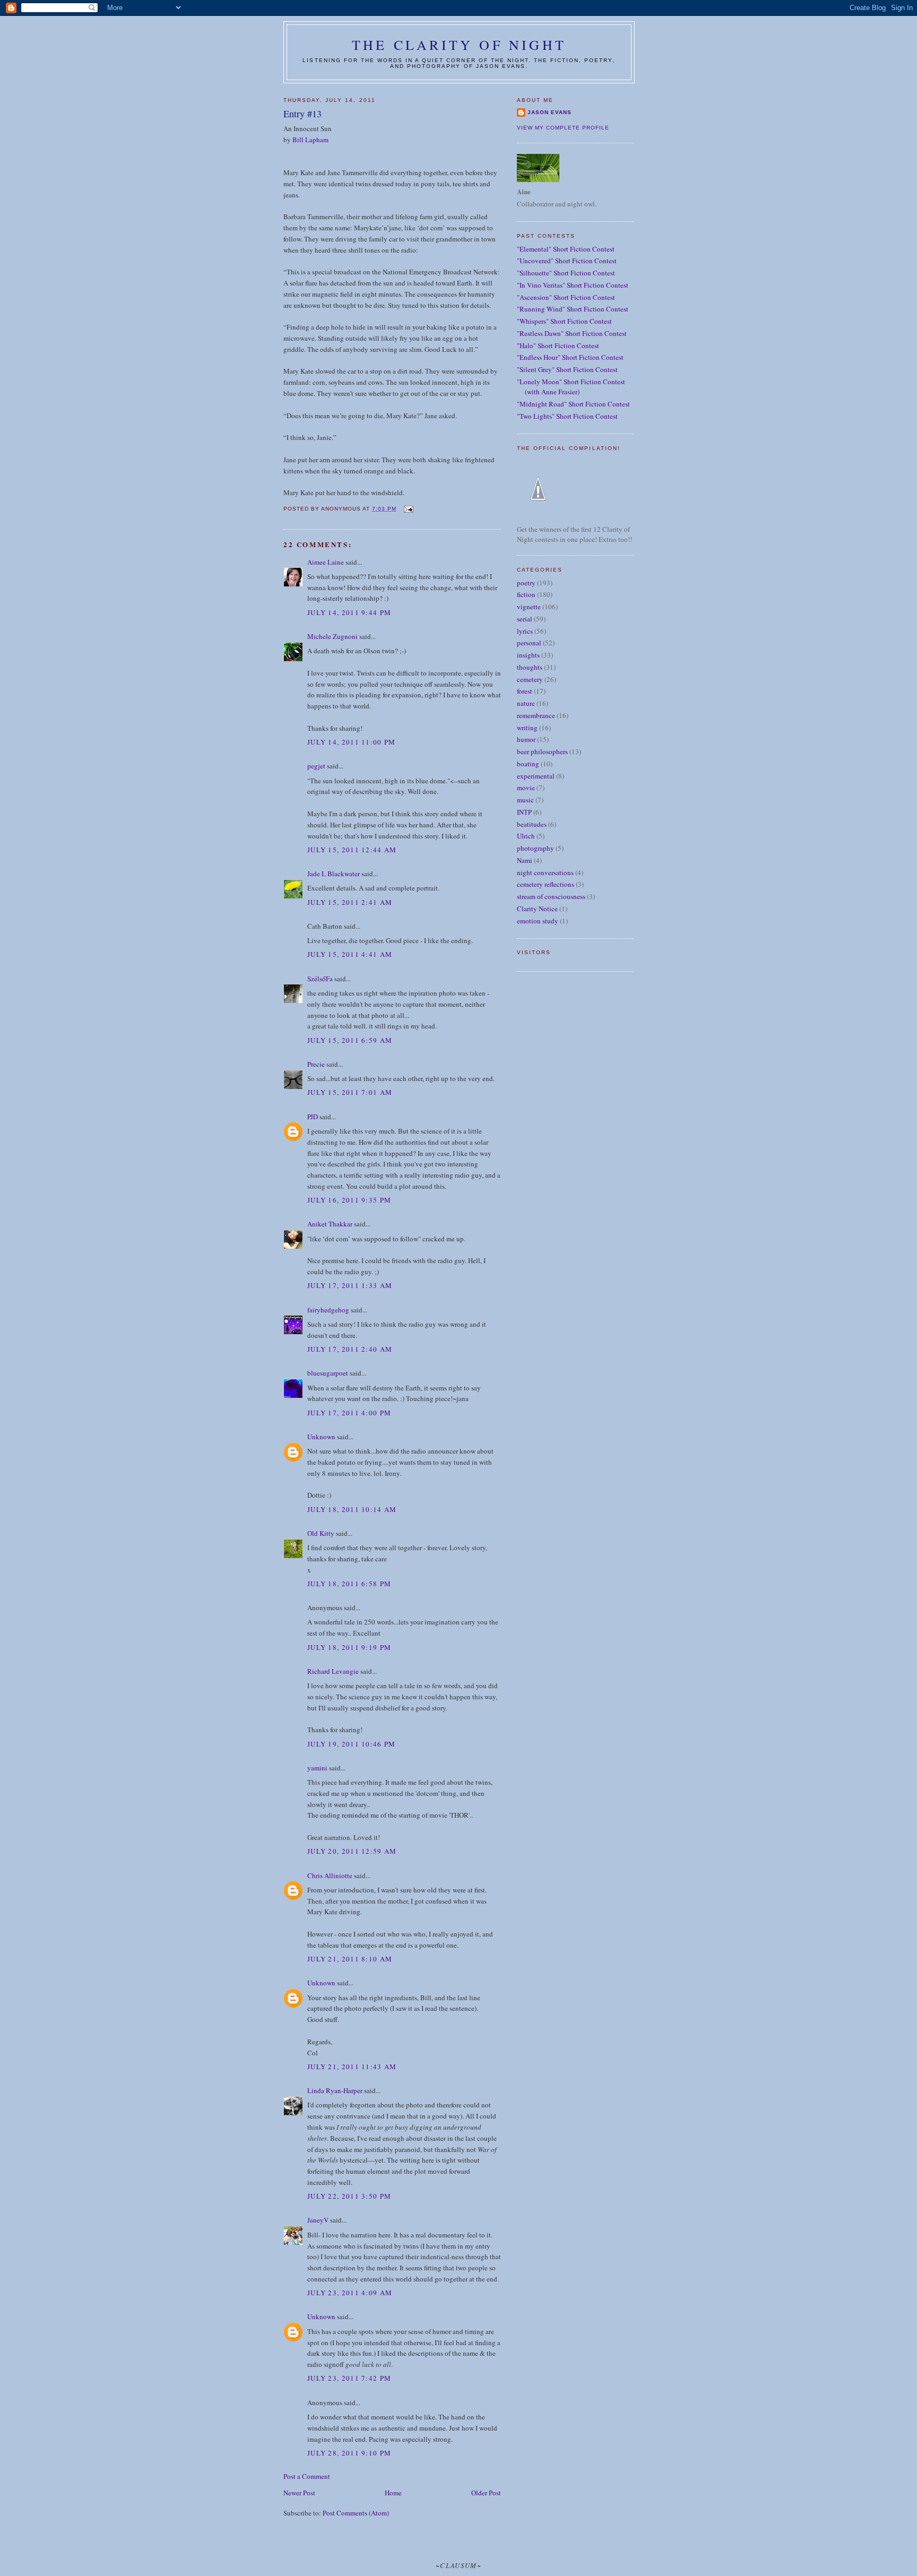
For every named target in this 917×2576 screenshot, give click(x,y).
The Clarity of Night (459, 45)
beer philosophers (542, 751)
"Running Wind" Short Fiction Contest (573, 309)
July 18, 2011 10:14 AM (352, 1509)
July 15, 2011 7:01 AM (350, 1092)
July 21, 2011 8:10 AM (350, 1959)
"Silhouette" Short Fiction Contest (566, 273)
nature (526, 703)
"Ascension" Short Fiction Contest (566, 297)
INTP (524, 812)
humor (526, 739)
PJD (313, 1117)
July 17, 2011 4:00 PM (349, 1413)
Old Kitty (321, 1533)
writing (527, 728)
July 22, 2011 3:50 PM (349, 2196)
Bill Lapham (310, 140)
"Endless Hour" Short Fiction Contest (570, 357)
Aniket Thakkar (330, 1224)
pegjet (316, 766)
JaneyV (318, 2220)
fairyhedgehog (328, 1310)
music (525, 800)
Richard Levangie (333, 1671)
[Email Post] (408, 509)
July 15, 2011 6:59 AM (350, 1040)
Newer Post (299, 2493)
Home (393, 2493)
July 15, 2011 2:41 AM (350, 902)
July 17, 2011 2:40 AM (350, 1349)
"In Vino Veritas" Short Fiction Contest (573, 285)
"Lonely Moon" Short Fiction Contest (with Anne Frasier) (571, 387)
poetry (526, 583)
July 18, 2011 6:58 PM (349, 1584)
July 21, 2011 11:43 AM (352, 2067)
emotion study (538, 921)
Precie (316, 1064)
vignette (529, 607)
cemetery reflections (546, 884)
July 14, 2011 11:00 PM (352, 742)
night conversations (545, 872)
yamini (317, 1768)
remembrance (536, 715)
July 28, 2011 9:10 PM (349, 2453)
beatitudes (532, 824)
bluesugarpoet (328, 1373)
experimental (536, 776)
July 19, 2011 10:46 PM (352, 1744)
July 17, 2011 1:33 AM (350, 1285)
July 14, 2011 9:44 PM (349, 612)
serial (525, 619)
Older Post (486, 2493)
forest (525, 691)
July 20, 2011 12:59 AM (352, 1851)
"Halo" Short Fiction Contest (558, 345)
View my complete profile (563, 128)
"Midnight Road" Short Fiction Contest (573, 404)
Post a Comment (307, 2476)
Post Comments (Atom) (356, 2513)
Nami (525, 860)
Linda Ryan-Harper (335, 2090)
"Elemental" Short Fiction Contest (566, 249)
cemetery (530, 679)
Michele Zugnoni (332, 636)
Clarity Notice (537, 909)
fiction (526, 594)
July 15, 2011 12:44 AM (352, 850)
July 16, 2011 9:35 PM (349, 1200)
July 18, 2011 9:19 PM (349, 1647)
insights (528, 655)
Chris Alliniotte (330, 1875)
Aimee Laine (326, 562)
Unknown (321, 1437)
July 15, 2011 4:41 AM (350, 954)
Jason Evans (550, 112)
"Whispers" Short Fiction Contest (564, 321)
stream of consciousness (551, 896)
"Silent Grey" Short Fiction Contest (567, 369)
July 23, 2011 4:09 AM (350, 2293)
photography (535, 848)
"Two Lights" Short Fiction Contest (567, 416)
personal (529, 643)
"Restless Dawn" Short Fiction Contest (572, 333)
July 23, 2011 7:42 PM (349, 2378)
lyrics (525, 631)
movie (526, 788)
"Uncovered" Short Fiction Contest (567, 261)
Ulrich (526, 836)
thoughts (530, 667)
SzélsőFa (320, 979)
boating (528, 764)
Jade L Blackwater (334, 874)
